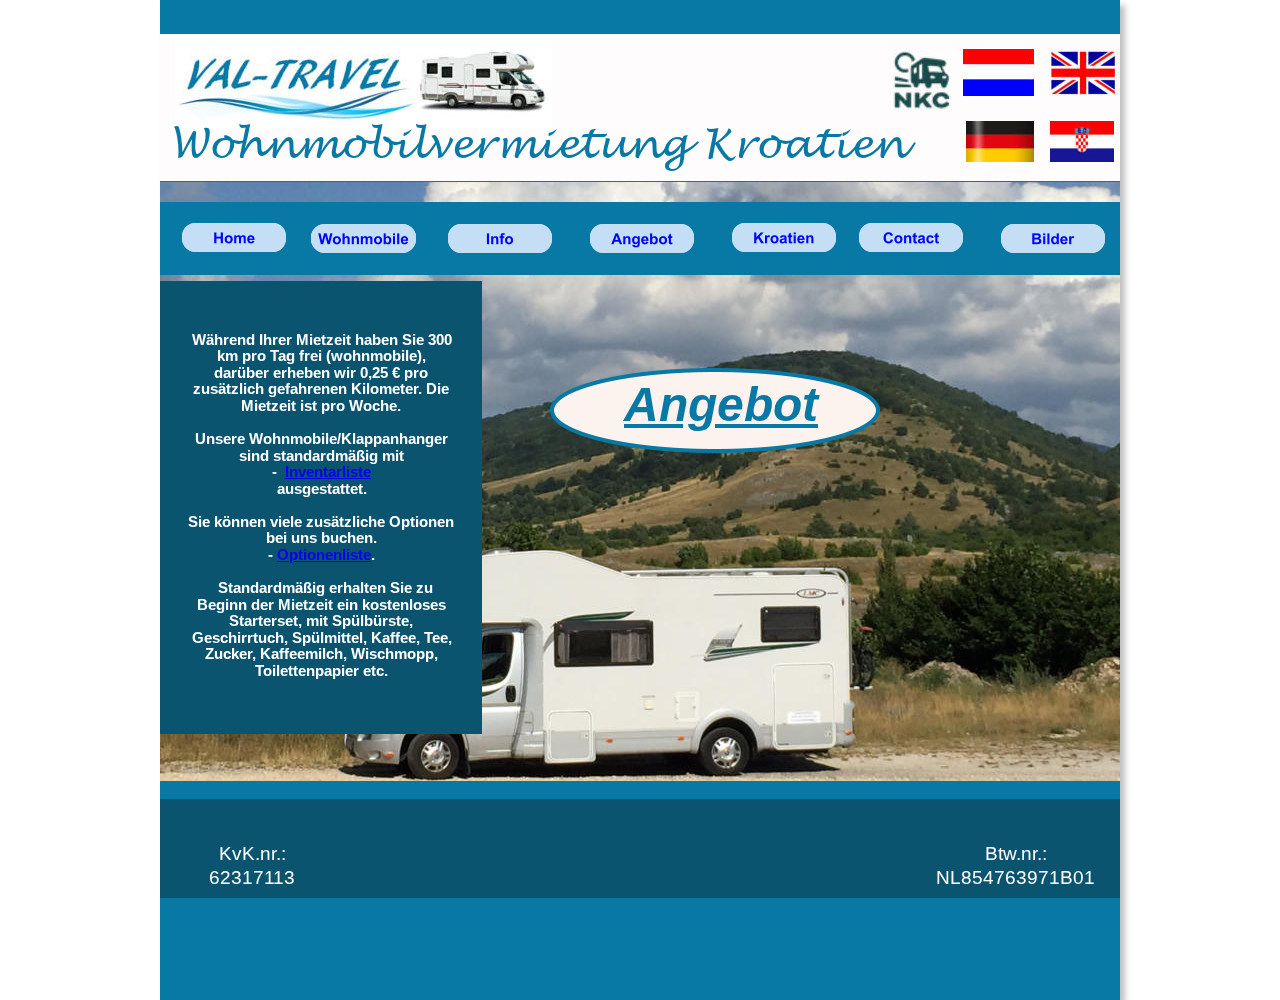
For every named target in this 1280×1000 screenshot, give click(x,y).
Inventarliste (328, 472)
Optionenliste (324, 555)
